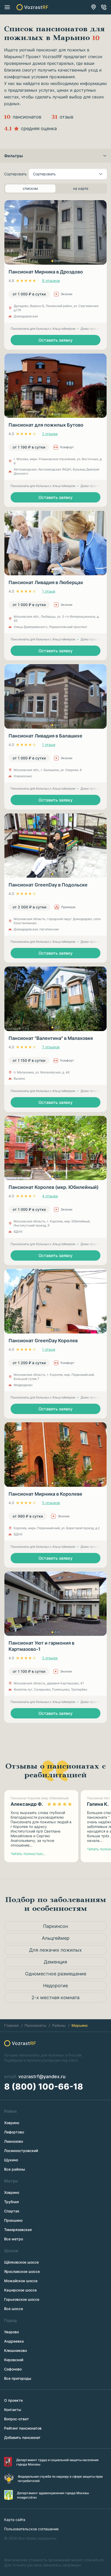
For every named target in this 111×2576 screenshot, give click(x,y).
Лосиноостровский (21, 2151)
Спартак (12, 2211)
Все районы (15, 2169)
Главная (11, 2025)
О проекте (13, 2400)
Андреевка (14, 2341)
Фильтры (14, 156)
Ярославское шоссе (22, 2271)
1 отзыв (49, 591)
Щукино (11, 2160)
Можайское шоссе (21, 2281)
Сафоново (13, 2369)
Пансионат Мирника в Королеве (45, 1494)
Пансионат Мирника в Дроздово (46, 272)
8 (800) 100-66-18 (104, 7)
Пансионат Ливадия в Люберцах (46, 582)
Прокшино (13, 2220)
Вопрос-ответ (17, 2419)
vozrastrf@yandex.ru (42, 2076)
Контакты (13, 2410)
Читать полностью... (28, 1854)
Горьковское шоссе (22, 2299)
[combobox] (68, 174)
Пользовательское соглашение (31, 2529)
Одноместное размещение (56, 1974)
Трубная (11, 2202)
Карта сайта (15, 2520)
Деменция (55, 1962)
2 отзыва (50, 434)
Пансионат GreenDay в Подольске (48, 885)
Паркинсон (55, 1926)
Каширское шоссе (20, 2290)
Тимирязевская (18, 2230)
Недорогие (55, 1986)
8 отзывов (51, 281)
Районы (59, 2025)
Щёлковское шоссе (21, 2262)
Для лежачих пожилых (55, 1950)
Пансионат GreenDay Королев (43, 1341)
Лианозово (14, 2141)
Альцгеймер (56, 1938)
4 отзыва (50, 1196)
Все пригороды (18, 2378)
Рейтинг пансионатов (23, 2428)
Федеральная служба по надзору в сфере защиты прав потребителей (60, 2479)
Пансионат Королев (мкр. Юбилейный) (54, 1187)
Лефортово (14, 2132)
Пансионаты (35, 2025)
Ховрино (12, 2123)
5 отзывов (51, 1503)
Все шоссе (14, 2309)
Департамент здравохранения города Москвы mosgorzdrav (53, 2495)
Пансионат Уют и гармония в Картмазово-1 (41, 1646)
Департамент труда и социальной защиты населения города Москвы (57, 2462)
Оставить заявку (55, 340)
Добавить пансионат (22, 2437)
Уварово (11, 2332)
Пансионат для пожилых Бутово (46, 425)
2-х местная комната (55, 1997)
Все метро (14, 2239)
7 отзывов (51, 1047)
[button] (52, 261)
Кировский (14, 2360)
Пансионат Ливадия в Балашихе (45, 736)
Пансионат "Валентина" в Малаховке (51, 1038)
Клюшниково (15, 2350)
